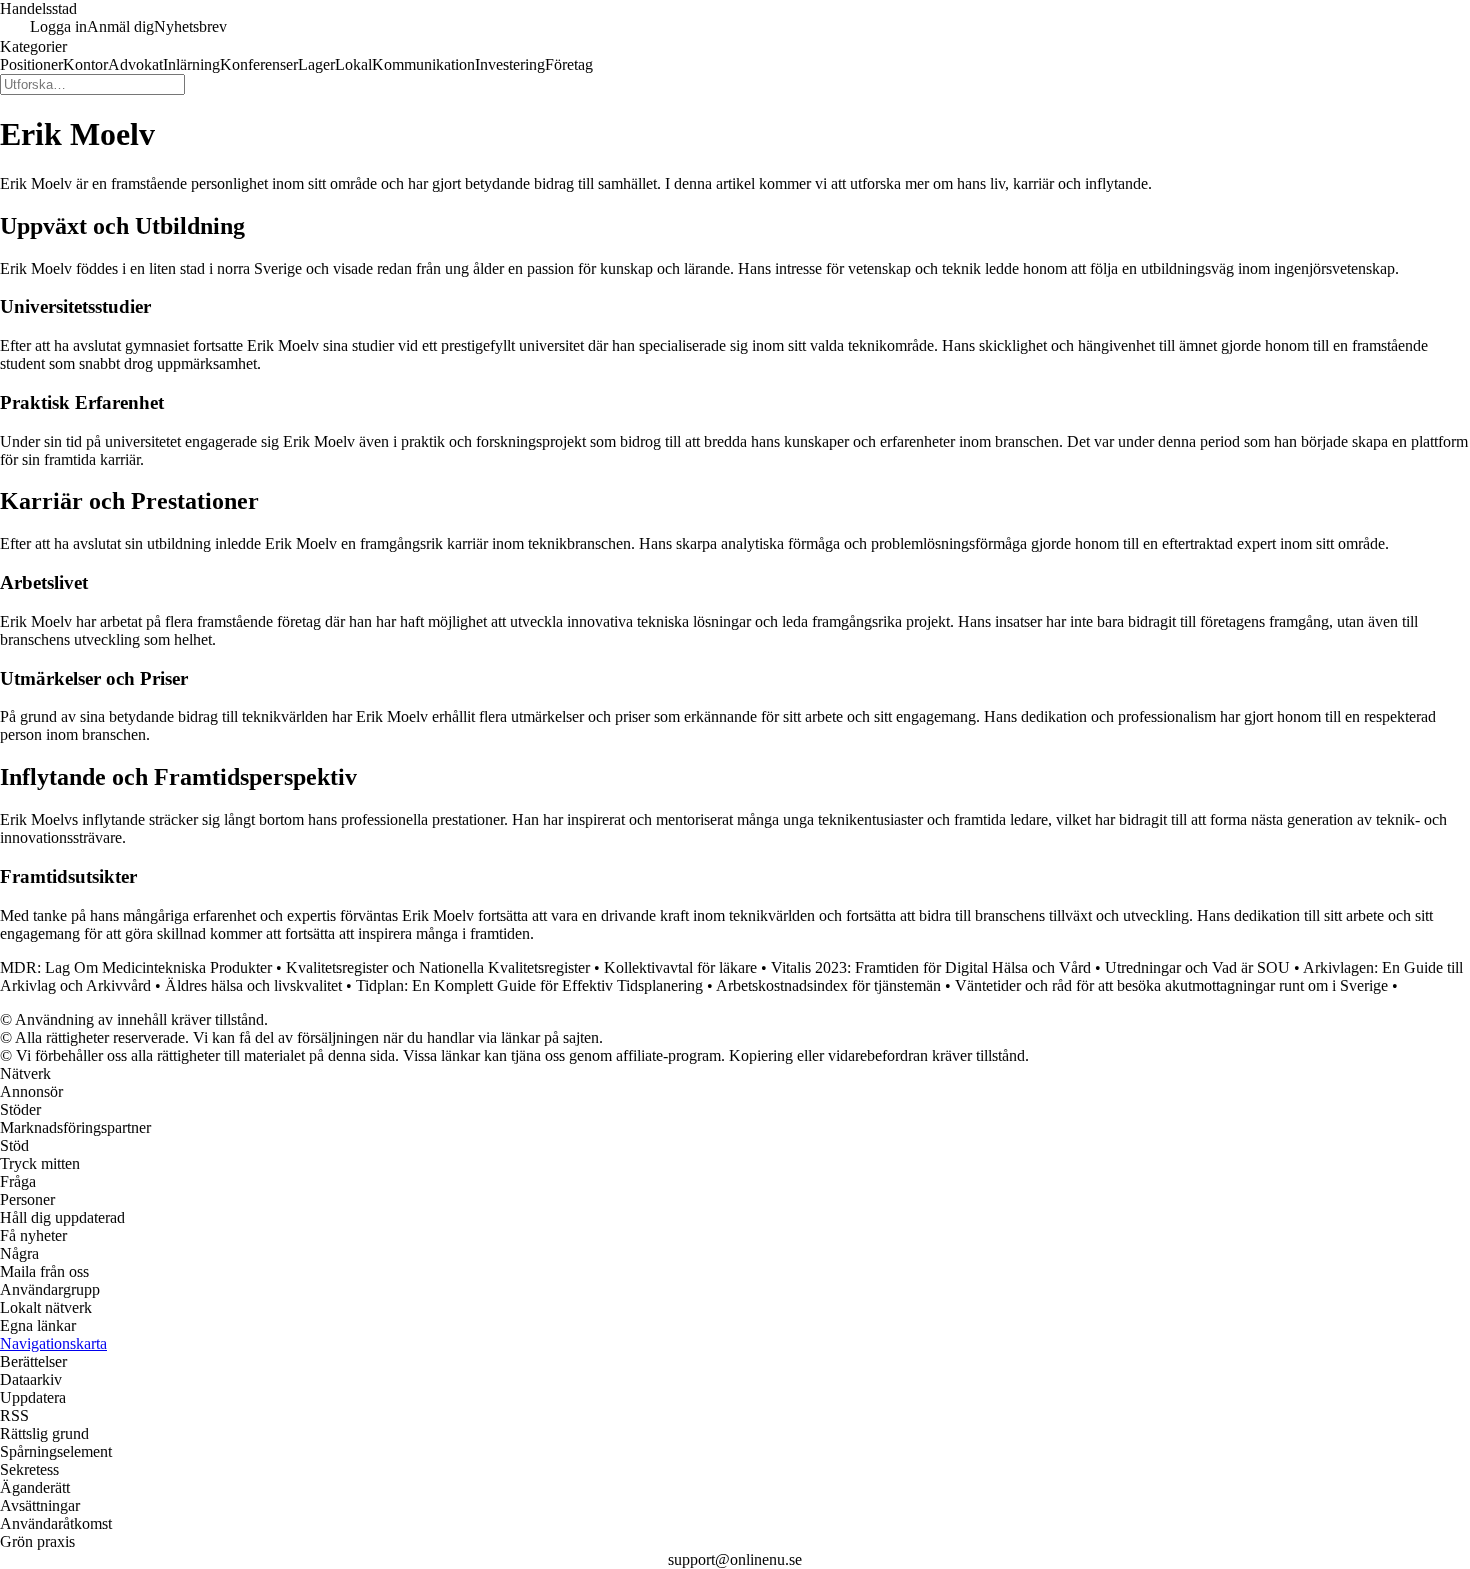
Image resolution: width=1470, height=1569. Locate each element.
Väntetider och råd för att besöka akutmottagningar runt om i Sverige (1171, 985)
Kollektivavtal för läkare (680, 967)
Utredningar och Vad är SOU (1197, 967)
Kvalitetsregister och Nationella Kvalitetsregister (438, 967)
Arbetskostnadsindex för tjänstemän (828, 985)
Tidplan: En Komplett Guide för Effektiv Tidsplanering (529, 985)
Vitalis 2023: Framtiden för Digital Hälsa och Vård (931, 967)
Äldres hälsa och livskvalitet (253, 985)
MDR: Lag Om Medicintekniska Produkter (136, 967)
